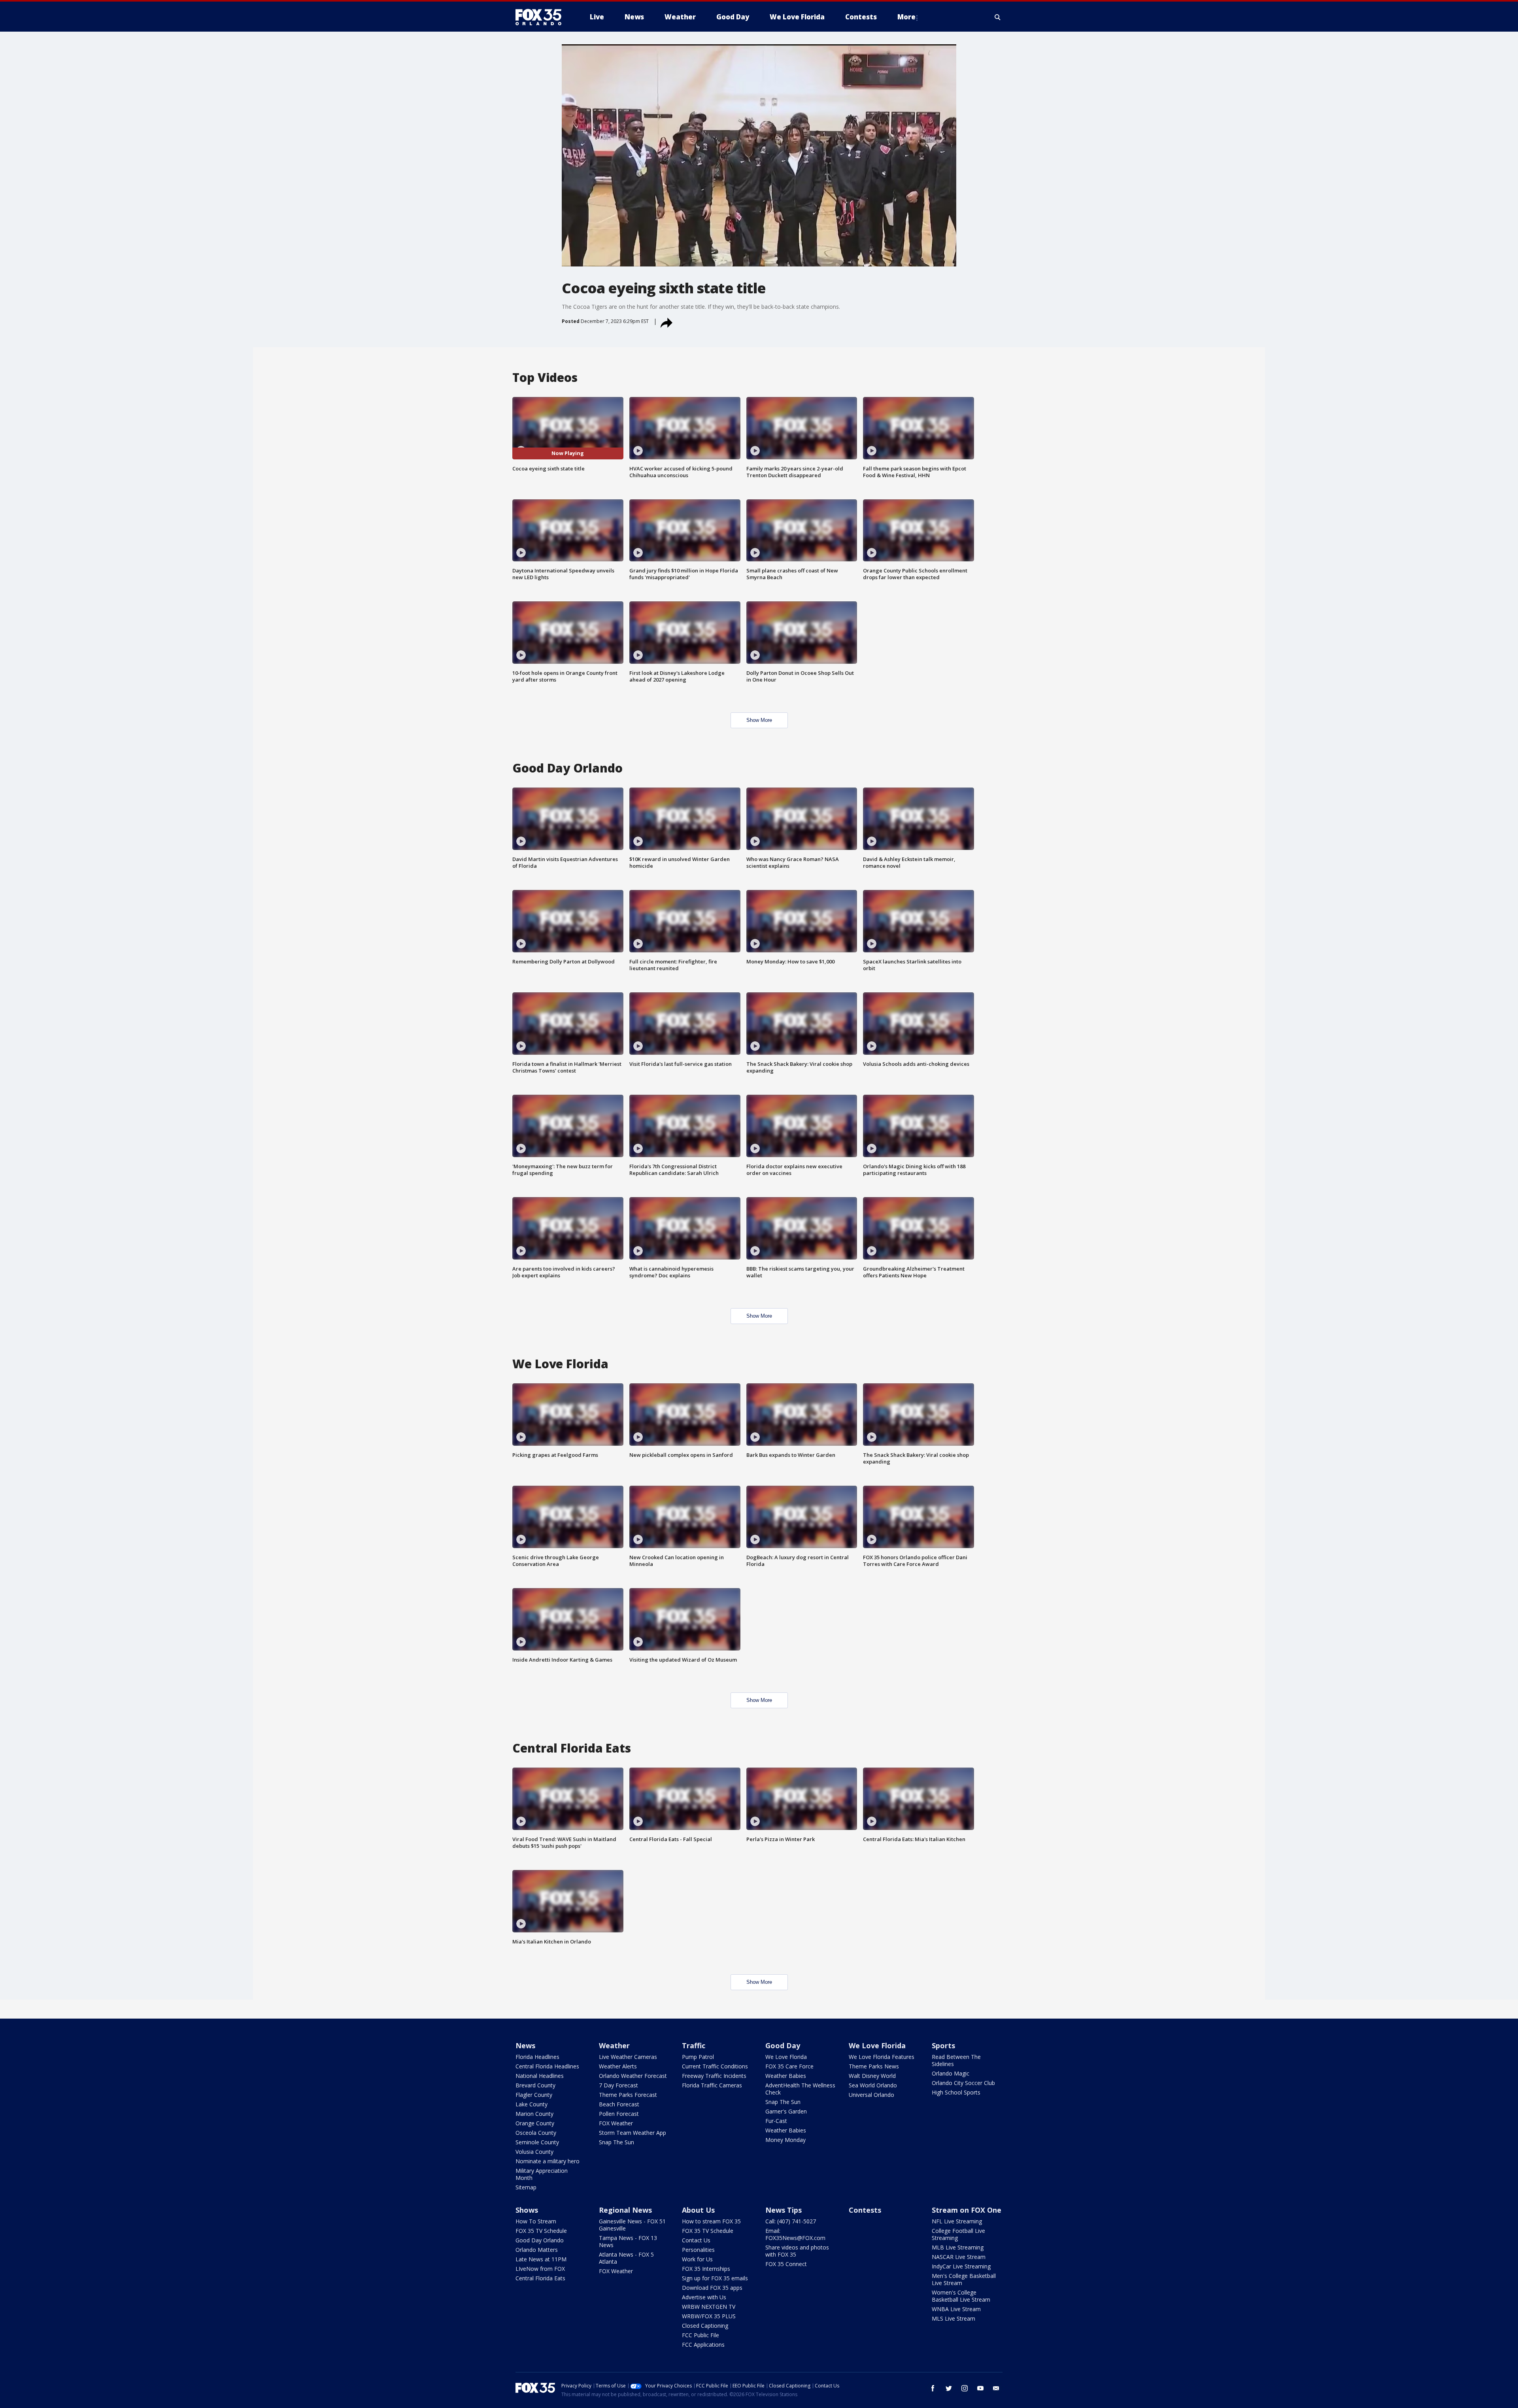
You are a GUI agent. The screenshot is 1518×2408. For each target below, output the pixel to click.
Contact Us (696, 2240)
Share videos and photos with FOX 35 (797, 2251)
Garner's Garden (786, 2111)
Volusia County (534, 2152)
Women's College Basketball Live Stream (961, 2296)
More (906, 17)
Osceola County (536, 2133)
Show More (759, 720)
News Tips (784, 2210)
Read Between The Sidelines (956, 2060)
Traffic (694, 2045)
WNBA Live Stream (956, 2309)
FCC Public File (700, 2335)
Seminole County (537, 2142)
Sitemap (526, 2187)
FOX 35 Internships (706, 2269)
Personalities (698, 2250)
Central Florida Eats (540, 2278)
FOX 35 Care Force (789, 2066)
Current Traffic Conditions (715, 2066)
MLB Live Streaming (958, 2247)
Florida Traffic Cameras (712, 2085)
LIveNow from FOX (540, 2269)
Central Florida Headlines (547, 2066)
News (525, 2045)
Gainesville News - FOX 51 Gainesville (632, 2225)
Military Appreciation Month (542, 2174)
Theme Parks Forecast (628, 2095)
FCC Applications (703, 2345)
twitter (949, 2388)
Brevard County (535, 2085)
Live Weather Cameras (628, 2057)
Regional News (625, 2210)
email (996, 2388)
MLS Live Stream (953, 2318)
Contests (865, 2210)
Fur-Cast (776, 2121)
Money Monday (785, 2140)
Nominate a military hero (548, 2161)
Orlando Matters (537, 2250)
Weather (614, 2045)
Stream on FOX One (967, 2210)
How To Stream (536, 2221)
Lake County (531, 2104)
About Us (698, 2210)
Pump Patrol (698, 2057)
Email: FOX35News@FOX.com (795, 2234)
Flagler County (534, 2095)
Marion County (534, 2114)
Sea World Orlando (873, 2085)
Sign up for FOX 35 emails (715, 2278)
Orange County (535, 2123)
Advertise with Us (704, 2297)
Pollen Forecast (619, 2114)
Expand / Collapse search (998, 17)
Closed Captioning (705, 2326)
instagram (965, 2388)
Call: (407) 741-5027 (791, 2221)
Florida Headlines (537, 2057)
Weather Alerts (618, 2066)
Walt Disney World (872, 2076)
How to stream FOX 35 (711, 2221)
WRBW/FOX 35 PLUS (709, 2316)
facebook (933, 2388)
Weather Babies (786, 2076)
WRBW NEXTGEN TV (709, 2307)
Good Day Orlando (540, 2240)
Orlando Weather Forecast (633, 2076)
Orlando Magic (951, 2073)
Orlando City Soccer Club (963, 2083)
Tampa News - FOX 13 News (628, 2241)
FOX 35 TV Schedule (541, 2231)
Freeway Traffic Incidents (714, 2076)
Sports (943, 2045)
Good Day (783, 2045)
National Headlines (540, 2076)
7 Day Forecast (618, 2085)
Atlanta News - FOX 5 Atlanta (626, 2258)
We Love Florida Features (882, 2057)
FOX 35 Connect (786, 2264)
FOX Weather (616, 2123)
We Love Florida (786, 2057)
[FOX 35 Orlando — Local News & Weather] (542, 17)
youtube (980, 2388)
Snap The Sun (616, 2142)
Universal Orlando (871, 2095)
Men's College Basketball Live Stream (964, 2279)
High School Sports (956, 2092)
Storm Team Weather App (632, 2133)
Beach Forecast (619, 2104)
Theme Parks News (874, 2066)
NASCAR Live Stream (959, 2257)
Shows (527, 2210)
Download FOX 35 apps (712, 2288)
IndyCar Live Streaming (961, 2266)
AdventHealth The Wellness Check (800, 2089)
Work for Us (697, 2259)
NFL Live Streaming (957, 2221)
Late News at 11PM (541, 2259)
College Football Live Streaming (958, 2234)
